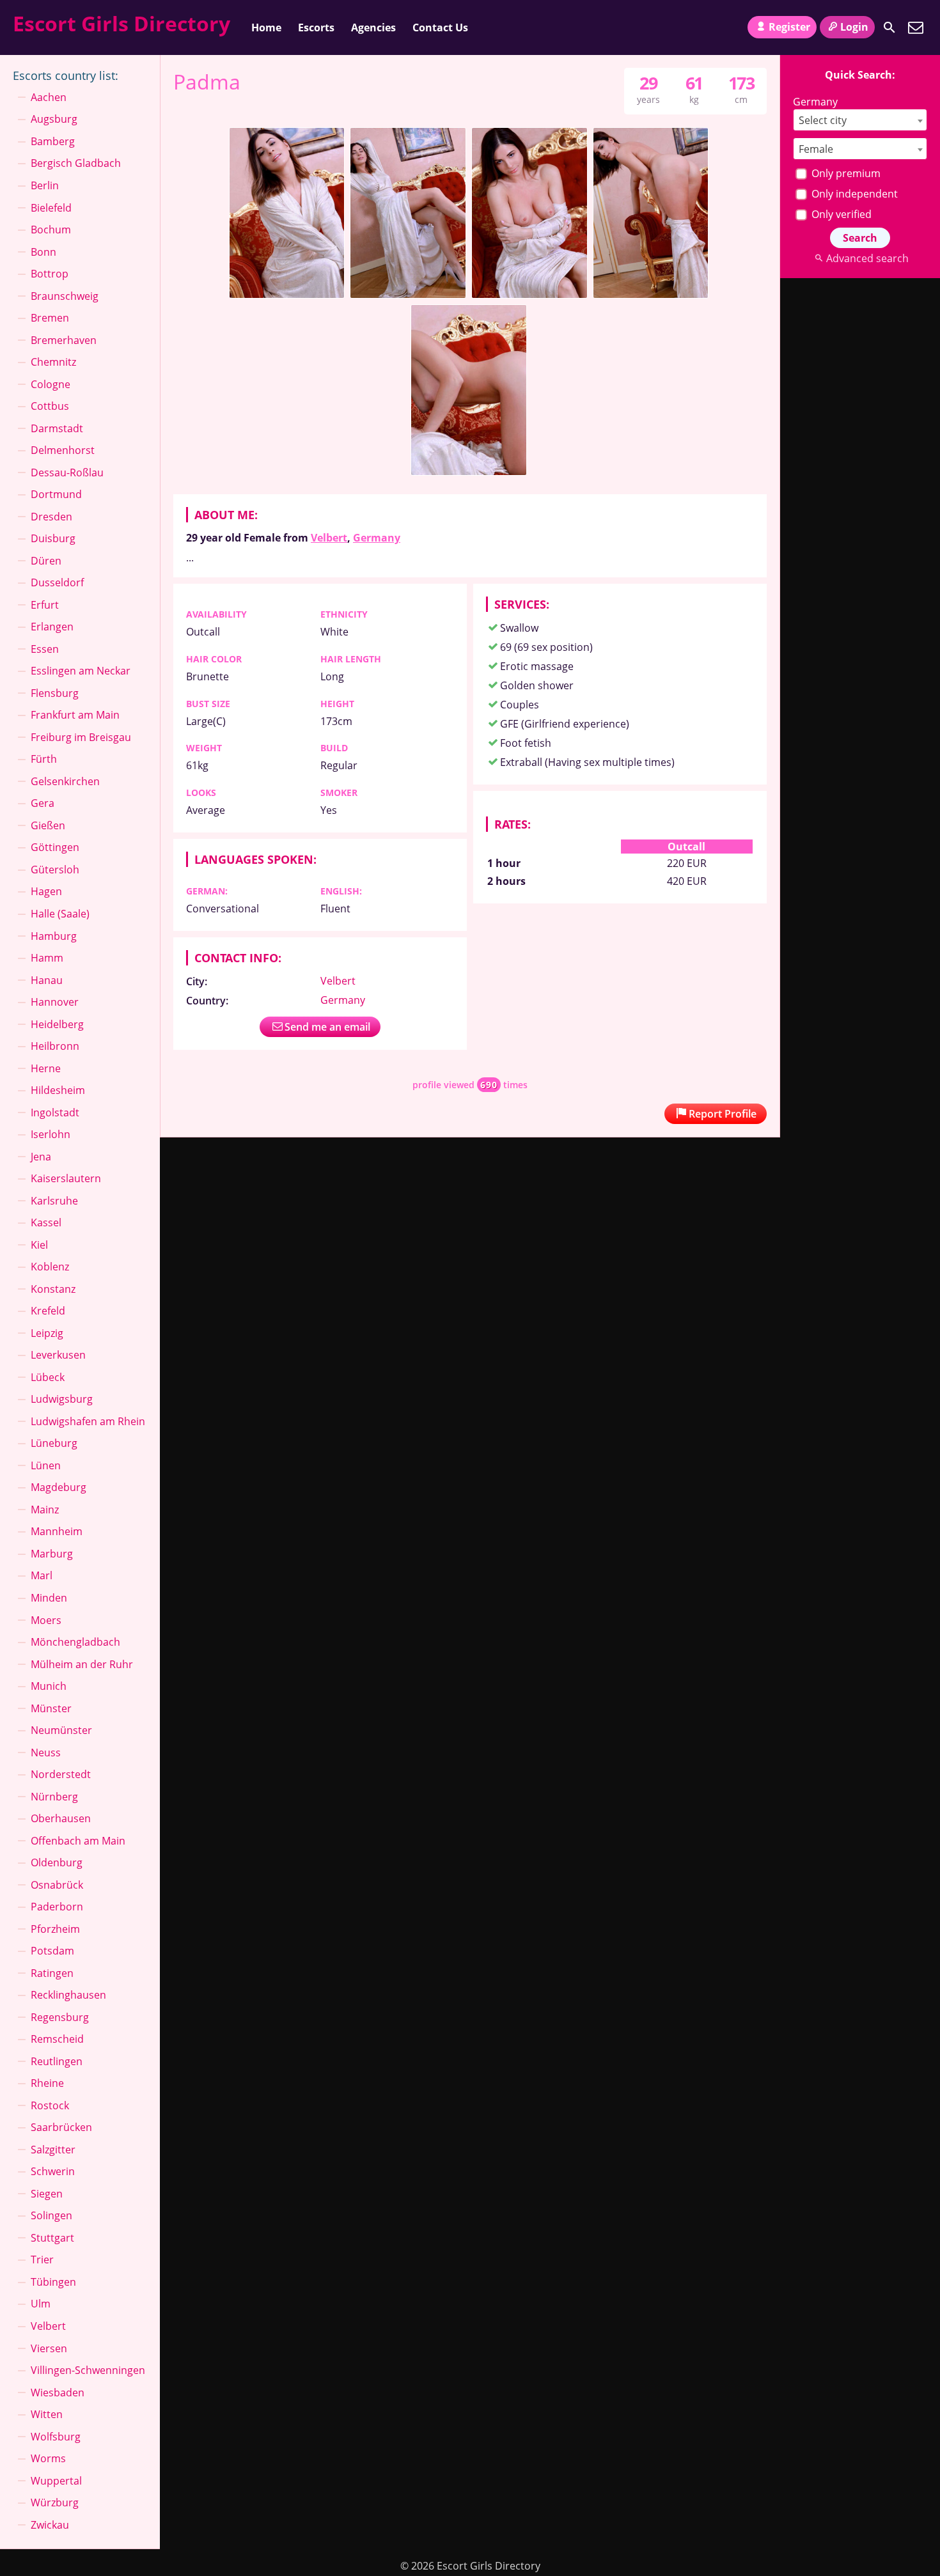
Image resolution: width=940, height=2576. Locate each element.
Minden (49, 1598)
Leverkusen (58, 1355)
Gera (43, 803)
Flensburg (55, 693)
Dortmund (56, 494)
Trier (42, 2260)
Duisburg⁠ (53, 538)
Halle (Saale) (60, 914)
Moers (46, 1620)
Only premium (845, 173)
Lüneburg (54, 1443)
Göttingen (55, 847)
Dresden (51, 517)
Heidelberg (57, 1024)
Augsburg (54, 119)
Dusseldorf (57, 582)
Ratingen (52, 1973)
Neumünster (61, 1730)
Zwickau (50, 2525)
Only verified (840, 214)
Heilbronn (55, 1046)
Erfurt (45, 605)
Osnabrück (57, 1885)
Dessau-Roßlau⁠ (67, 472)
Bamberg (53, 141)
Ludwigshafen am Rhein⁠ (88, 1421)
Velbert (329, 538)
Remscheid (57, 2039)
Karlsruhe (54, 1201)
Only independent (853, 194)
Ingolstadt (55, 1112)
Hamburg (54, 936)
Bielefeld (51, 208)
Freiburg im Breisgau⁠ (81, 737)
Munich (49, 1686)
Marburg (52, 1554)
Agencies (373, 27)
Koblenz (50, 1267)
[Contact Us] (916, 27)
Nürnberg (54, 1797)
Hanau (47, 980)
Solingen (51, 2215)
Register (789, 27)
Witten (47, 2414)
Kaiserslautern (66, 1178)
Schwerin (53, 2171)
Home (266, 27)
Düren (46, 561)
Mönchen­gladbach (75, 1642)
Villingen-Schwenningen (88, 2370)
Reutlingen (57, 2061)
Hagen (46, 891)
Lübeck (48, 1377)
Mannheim (57, 1531)
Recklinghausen (68, 1995)
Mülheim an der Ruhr (82, 1664)
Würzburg (55, 2502)
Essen (45, 649)
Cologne (51, 384)
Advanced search (867, 258)
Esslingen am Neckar (81, 671)
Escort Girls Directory (121, 23)
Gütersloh (55, 870)
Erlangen (52, 627)
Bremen (50, 318)
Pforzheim (55, 1929)
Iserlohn (51, 1134)
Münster (51, 1708)
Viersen (49, 2348)
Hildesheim (58, 1090)
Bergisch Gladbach (76, 163)
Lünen (46, 1465)
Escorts (316, 27)
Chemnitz (53, 362)
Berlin (45, 185)
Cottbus (50, 406)
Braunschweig (65, 296)
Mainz (45, 1510)
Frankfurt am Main (75, 715)
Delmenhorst (63, 450)
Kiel (39, 1245)
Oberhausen (61, 1818)
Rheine (47, 2083)
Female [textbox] (816, 149)
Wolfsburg (56, 2437)
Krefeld (48, 1311)
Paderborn (57, 1907)
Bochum (51, 230)
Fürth (44, 759)
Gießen (48, 825)
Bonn (43, 252)
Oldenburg (57, 1862)
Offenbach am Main (78, 1841)
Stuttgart (52, 2238)
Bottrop (50, 274)
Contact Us (440, 27)
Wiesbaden (58, 2393)
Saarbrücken (61, 2127)
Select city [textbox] (823, 120)
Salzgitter (53, 2150)
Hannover (55, 1002)
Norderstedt (61, 1774)
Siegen (47, 2194)
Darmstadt (57, 428)
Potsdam (52, 1951)
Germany (377, 538)
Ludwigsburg (62, 1399)
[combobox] (860, 120)
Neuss (46, 1752)
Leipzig (47, 1333)
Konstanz (53, 1289)
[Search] (889, 27)
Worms (48, 2458)
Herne (46, 1068)
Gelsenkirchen (65, 781)
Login (854, 27)
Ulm (41, 2304)
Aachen (49, 97)
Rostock (50, 2105)
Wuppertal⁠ (56, 2481)
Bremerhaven (64, 340)
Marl (42, 1575)
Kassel (46, 1222)
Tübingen (53, 2282)
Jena (41, 1157)
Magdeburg (59, 1487)
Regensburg (60, 2017)
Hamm (47, 958)
